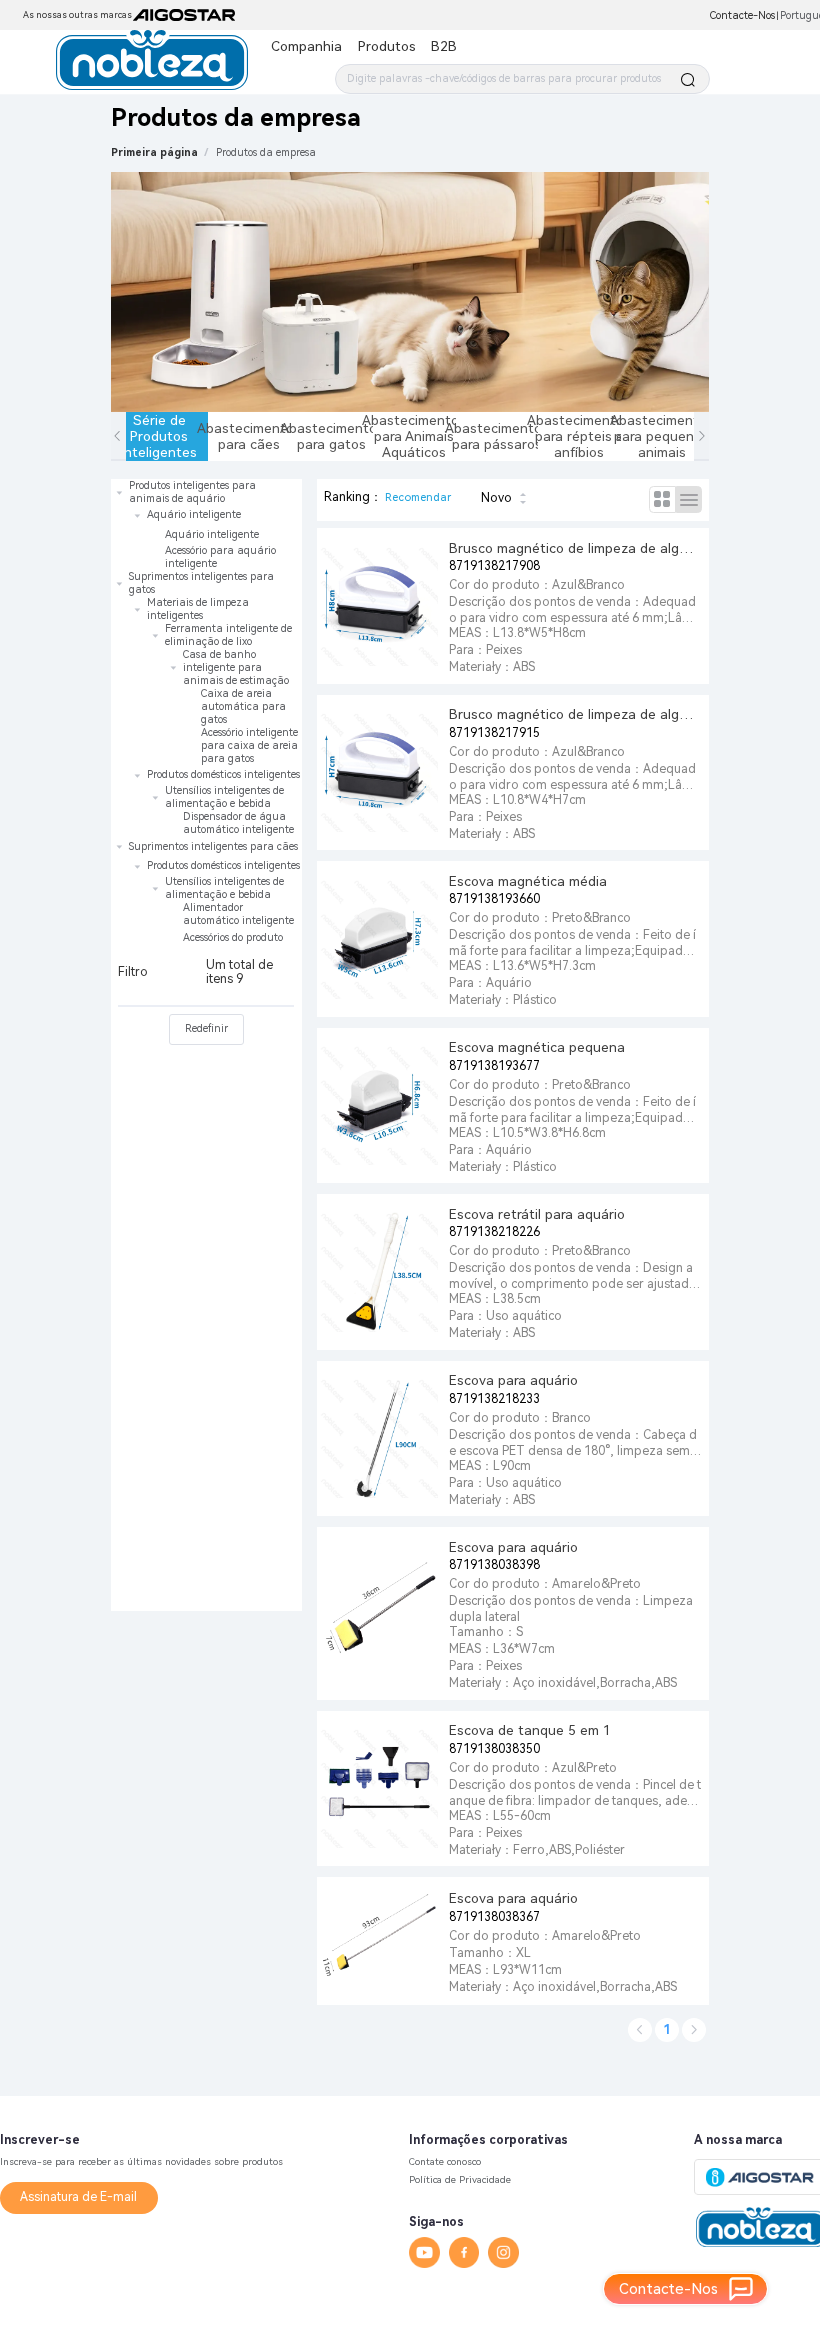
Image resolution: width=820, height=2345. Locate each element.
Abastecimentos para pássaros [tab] (497, 436)
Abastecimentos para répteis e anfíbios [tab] (579, 436)
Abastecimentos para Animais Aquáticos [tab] (414, 436)
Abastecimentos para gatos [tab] (332, 436)
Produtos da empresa (266, 152)
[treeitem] (206, 524)
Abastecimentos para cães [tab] (249, 436)
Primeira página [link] (154, 152)
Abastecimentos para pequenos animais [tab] (662, 436)
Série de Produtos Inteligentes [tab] (162, 436)
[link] (266, 152)
